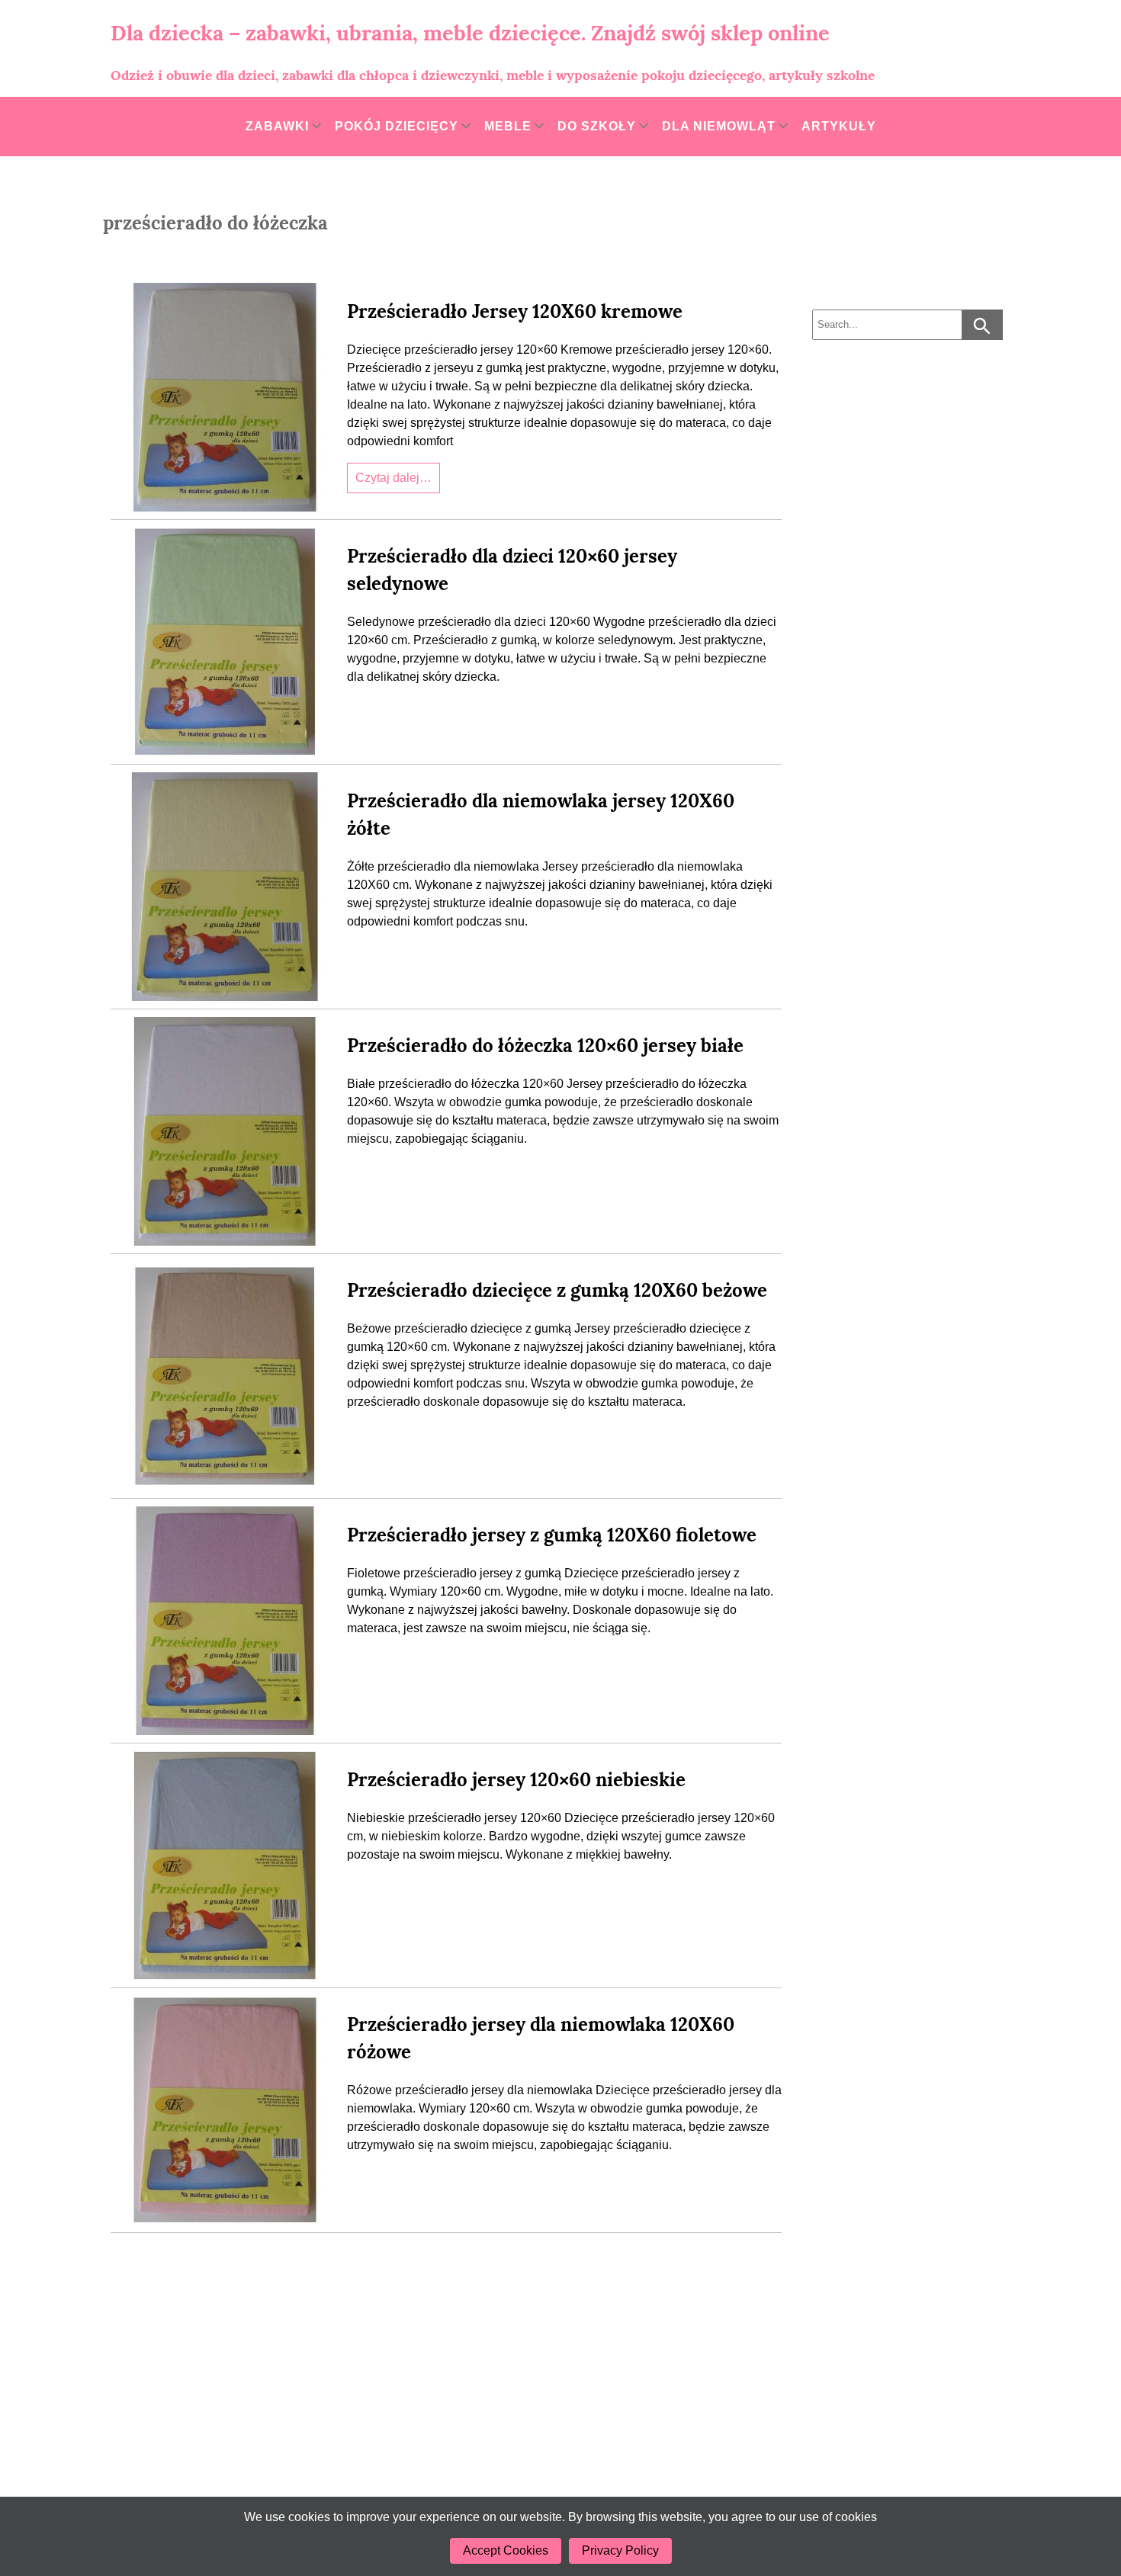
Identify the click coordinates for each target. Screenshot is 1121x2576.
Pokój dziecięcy (397, 126)
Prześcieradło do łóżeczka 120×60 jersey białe (545, 1046)
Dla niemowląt (719, 126)
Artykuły (839, 126)
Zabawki (277, 126)
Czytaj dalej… (393, 478)
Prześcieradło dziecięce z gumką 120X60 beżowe (557, 1290)
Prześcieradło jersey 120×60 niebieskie (516, 1780)
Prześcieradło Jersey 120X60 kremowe (515, 311)
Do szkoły (597, 126)
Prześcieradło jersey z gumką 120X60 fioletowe (552, 1535)
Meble (508, 126)
